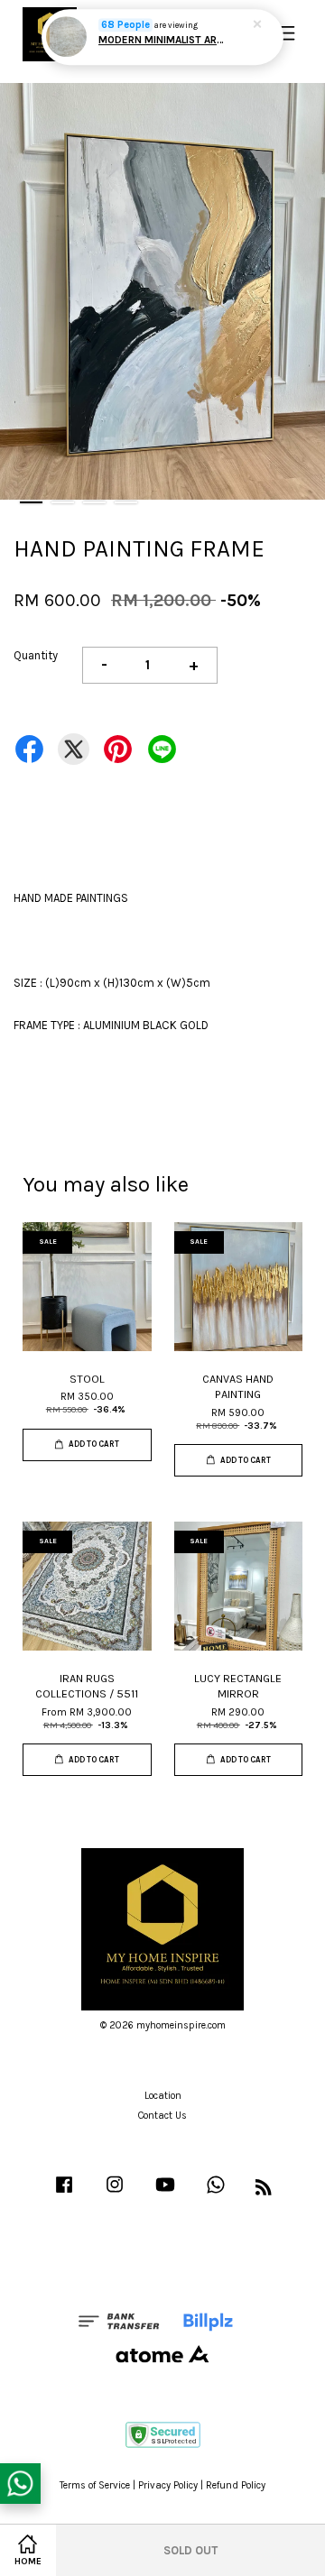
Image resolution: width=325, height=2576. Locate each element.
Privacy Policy (168, 2485)
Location (163, 2096)
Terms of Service (95, 2485)
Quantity (36, 655)
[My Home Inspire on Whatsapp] (216, 2194)
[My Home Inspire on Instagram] (115, 2194)
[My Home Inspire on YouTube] (165, 2194)
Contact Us (162, 2116)
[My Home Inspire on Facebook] (64, 2194)
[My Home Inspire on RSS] (264, 2191)
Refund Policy (236, 2485)
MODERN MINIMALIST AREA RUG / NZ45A (163, 40)
